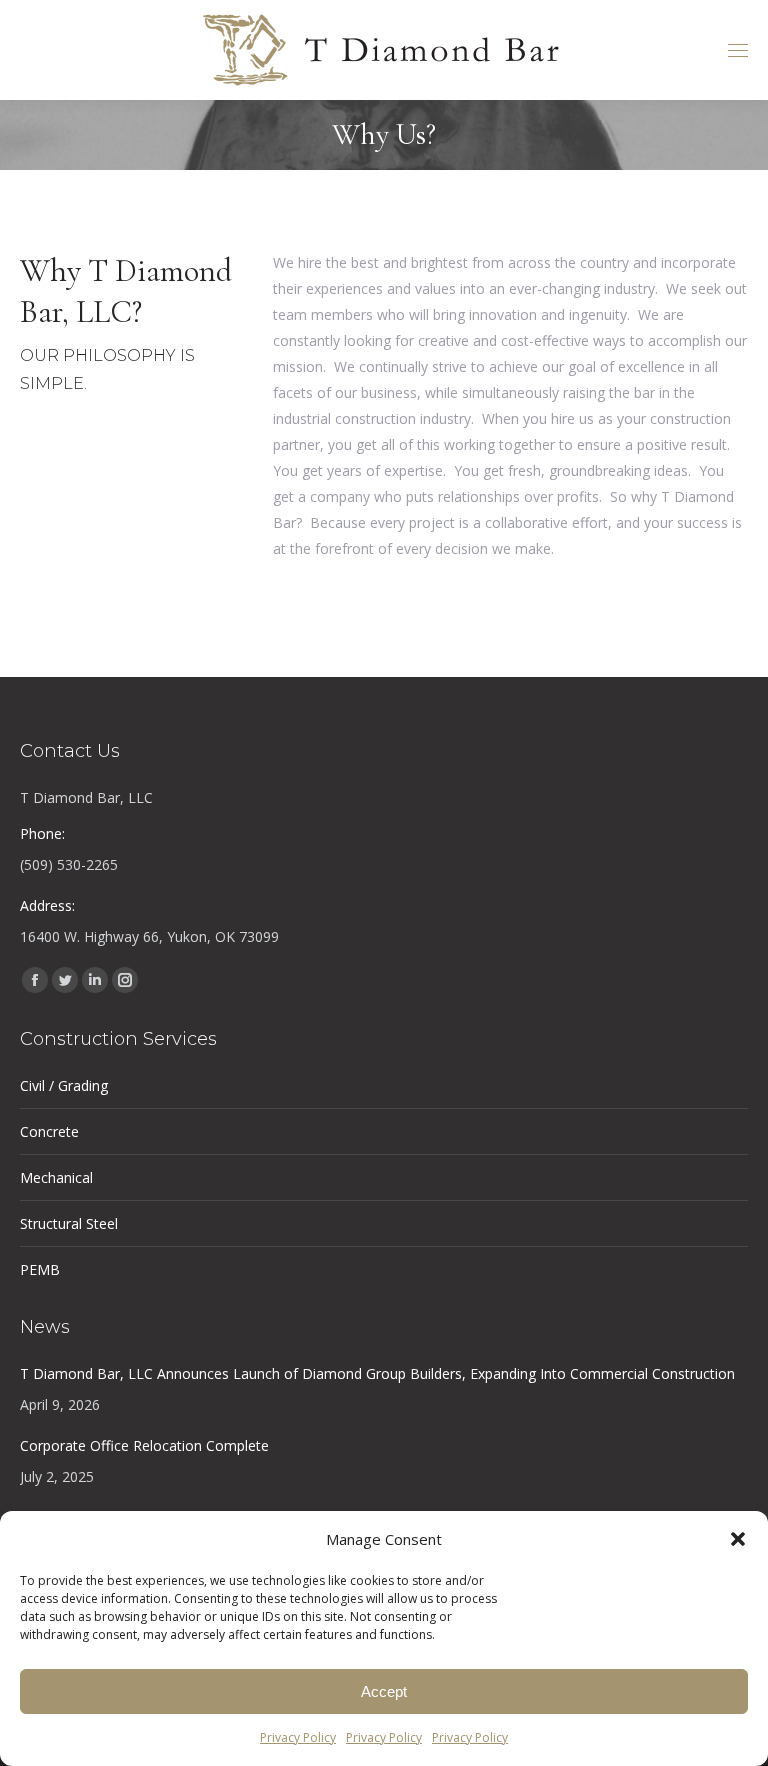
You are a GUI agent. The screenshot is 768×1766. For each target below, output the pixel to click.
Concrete (49, 1131)
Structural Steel (69, 1223)
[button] (738, 1539)
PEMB (40, 1269)
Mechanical (56, 1177)
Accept (384, 1691)
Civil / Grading (64, 1085)
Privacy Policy (298, 1737)
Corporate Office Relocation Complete (144, 1445)
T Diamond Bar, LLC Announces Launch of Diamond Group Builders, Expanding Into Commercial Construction (377, 1373)
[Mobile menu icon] (738, 50)
